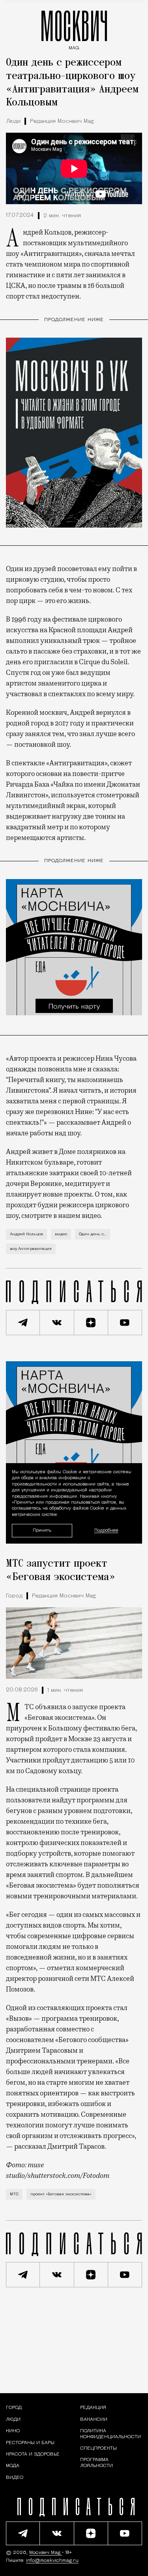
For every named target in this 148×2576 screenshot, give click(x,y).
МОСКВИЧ (74, 28)
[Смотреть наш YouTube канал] (125, 1323)
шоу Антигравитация (31, 1249)
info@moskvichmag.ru (52, 2561)
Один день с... (93, 1234)
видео (61, 1234)
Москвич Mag (46, 2553)
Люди (13, 121)
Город (14, 1596)
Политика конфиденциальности (111, 2434)
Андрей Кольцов (26, 1234)
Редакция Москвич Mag (62, 121)
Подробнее (106, 1530)
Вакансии (94, 2420)
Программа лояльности (96, 2463)
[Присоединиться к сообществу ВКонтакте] (57, 1323)
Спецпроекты (98, 2448)
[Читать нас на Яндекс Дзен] (91, 1323)
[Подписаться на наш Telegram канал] (23, 1323)
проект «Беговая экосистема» (61, 2194)
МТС (14, 2194)
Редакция (93, 2408)
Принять (42, 1530)
